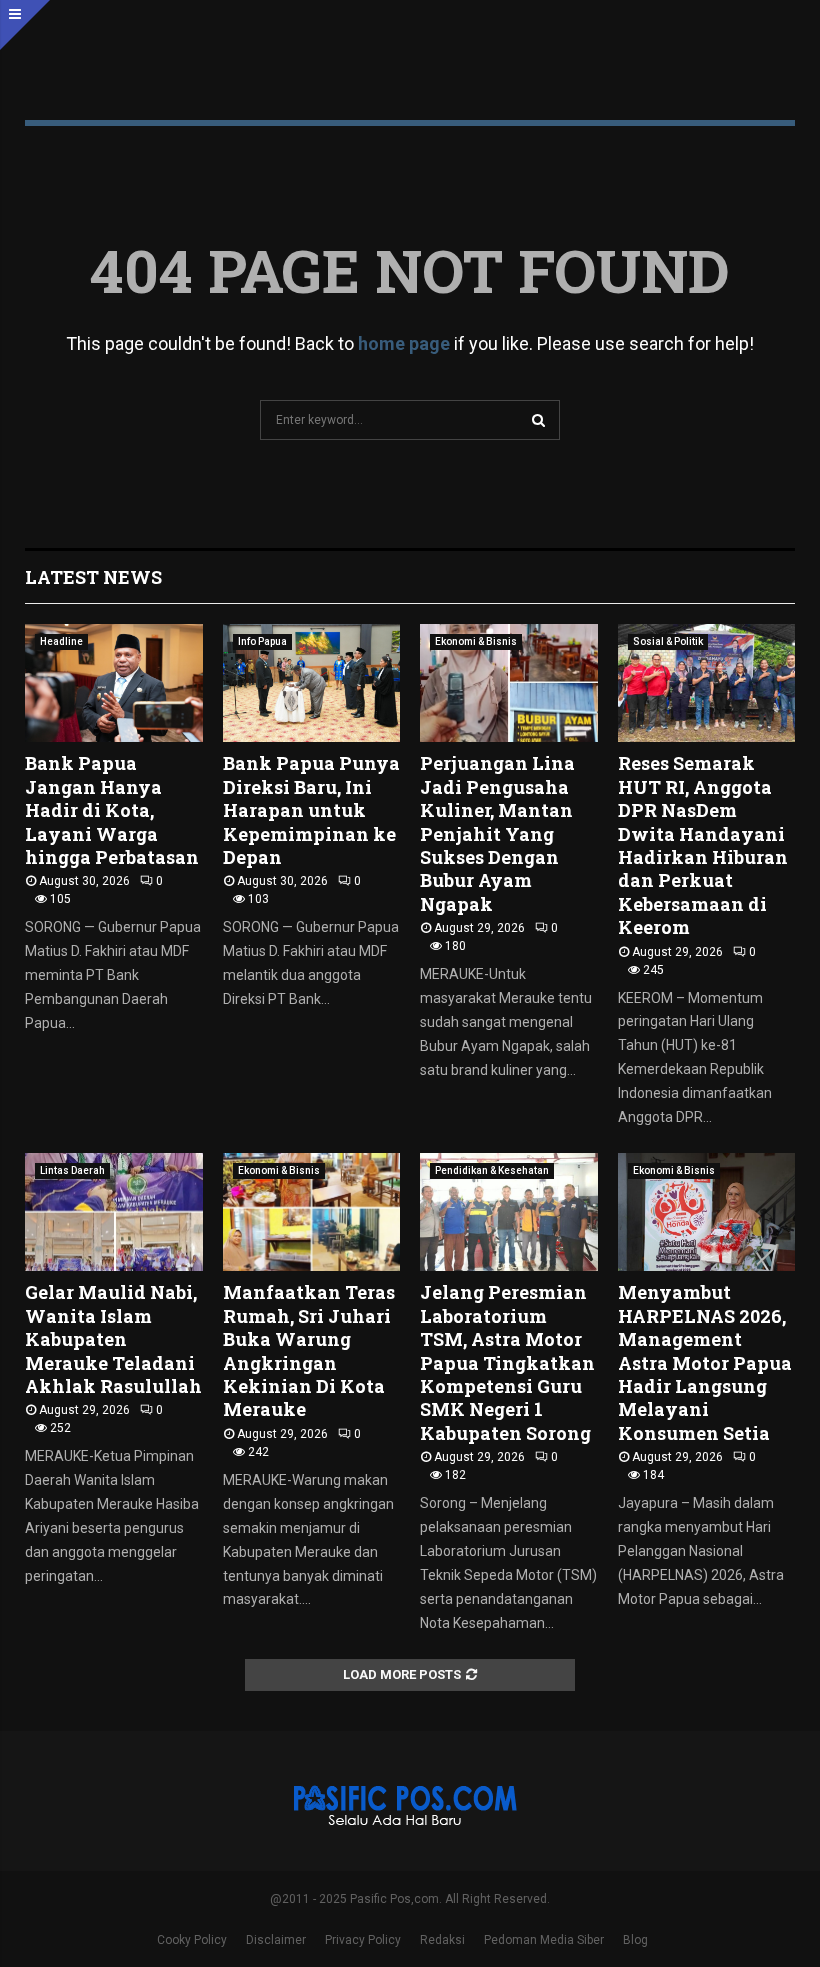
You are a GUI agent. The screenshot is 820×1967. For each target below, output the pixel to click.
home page (404, 343)
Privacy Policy (363, 1940)
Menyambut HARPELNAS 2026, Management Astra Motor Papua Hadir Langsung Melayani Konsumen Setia (705, 1362)
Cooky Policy (192, 1940)
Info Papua (262, 641)
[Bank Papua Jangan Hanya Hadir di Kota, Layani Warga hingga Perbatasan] (114, 683)
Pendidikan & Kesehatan (492, 1170)
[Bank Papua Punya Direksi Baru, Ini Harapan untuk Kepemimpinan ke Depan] (312, 683)
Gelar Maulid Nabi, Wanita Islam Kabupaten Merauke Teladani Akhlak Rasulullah (113, 1339)
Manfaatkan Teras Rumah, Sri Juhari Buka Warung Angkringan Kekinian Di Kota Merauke (309, 1350)
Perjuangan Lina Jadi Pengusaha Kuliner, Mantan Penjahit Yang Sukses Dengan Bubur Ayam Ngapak (497, 833)
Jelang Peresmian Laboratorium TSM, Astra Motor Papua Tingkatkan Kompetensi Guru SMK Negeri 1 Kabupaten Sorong (507, 1362)
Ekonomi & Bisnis (476, 641)
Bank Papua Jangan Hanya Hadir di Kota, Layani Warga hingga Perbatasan (112, 810)
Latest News (93, 577)
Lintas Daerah (72, 1170)
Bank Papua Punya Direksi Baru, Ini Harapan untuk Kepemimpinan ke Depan (311, 810)
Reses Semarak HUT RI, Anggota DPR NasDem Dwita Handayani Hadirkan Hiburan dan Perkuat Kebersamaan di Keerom (703, 845)
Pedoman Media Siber (544, 1940)
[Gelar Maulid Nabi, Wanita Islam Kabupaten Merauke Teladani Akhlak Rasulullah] (114, 1212)
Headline (61, 641)
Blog (635, 1940)
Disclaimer (276, 1940)
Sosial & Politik (668, 641)
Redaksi (442, 1940)
